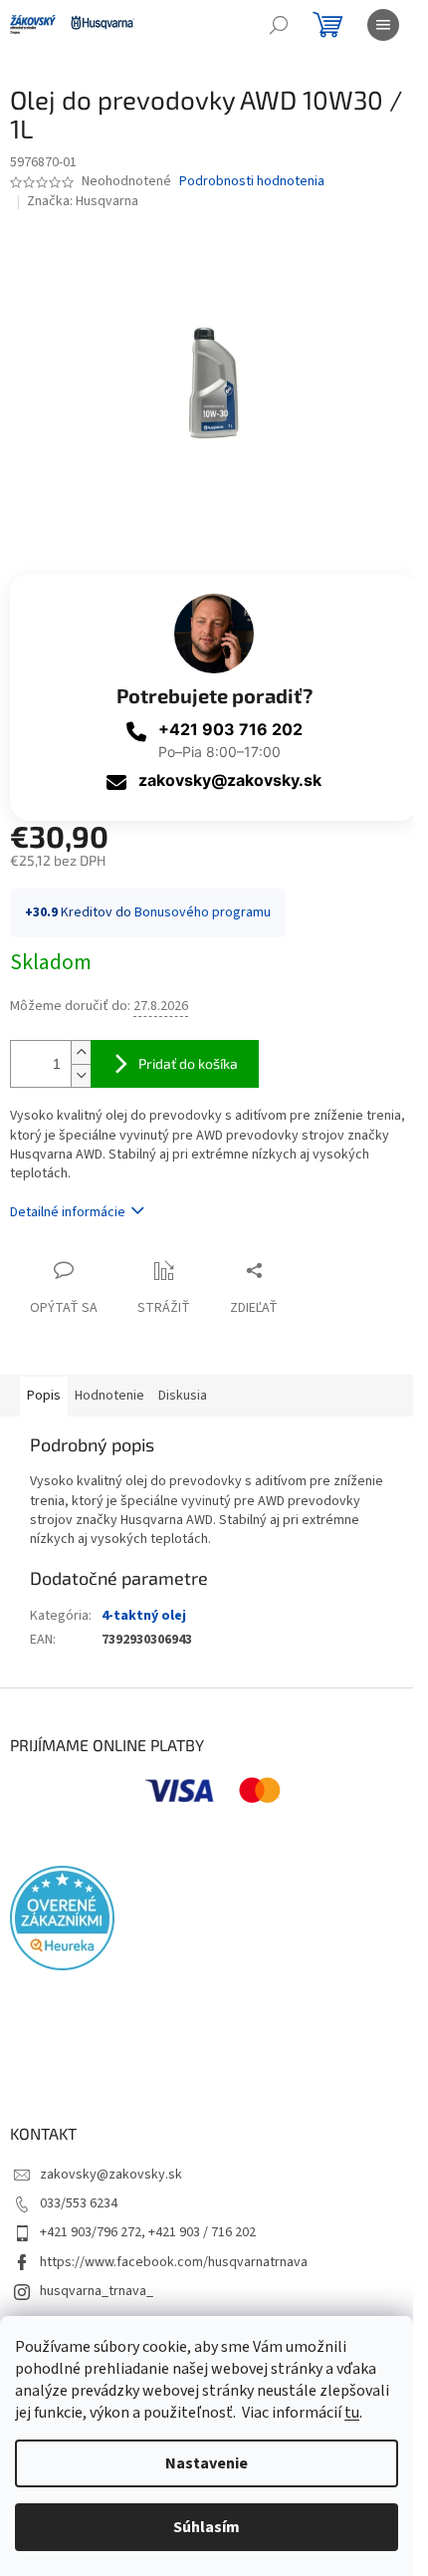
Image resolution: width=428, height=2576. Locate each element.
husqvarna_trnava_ (97, 2291)
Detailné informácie (68, 1212)
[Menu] (383, 25)
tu (352, 2413)
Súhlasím (207, 2527)
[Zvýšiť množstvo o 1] (81, 1052)
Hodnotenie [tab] (109, 1396)
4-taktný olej (144, 1616)
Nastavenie (207, 2463)
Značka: (83, 201)
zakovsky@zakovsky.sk (230, 780)
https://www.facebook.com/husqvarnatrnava (174, 2262)
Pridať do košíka (188, 1063)
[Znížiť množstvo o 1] (81, 1075)
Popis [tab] (44, 1396)
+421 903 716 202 (230, 729)
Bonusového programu (203, 912)
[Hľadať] (279, 25)
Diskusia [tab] (183, 1396)
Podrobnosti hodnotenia (252, 182)
